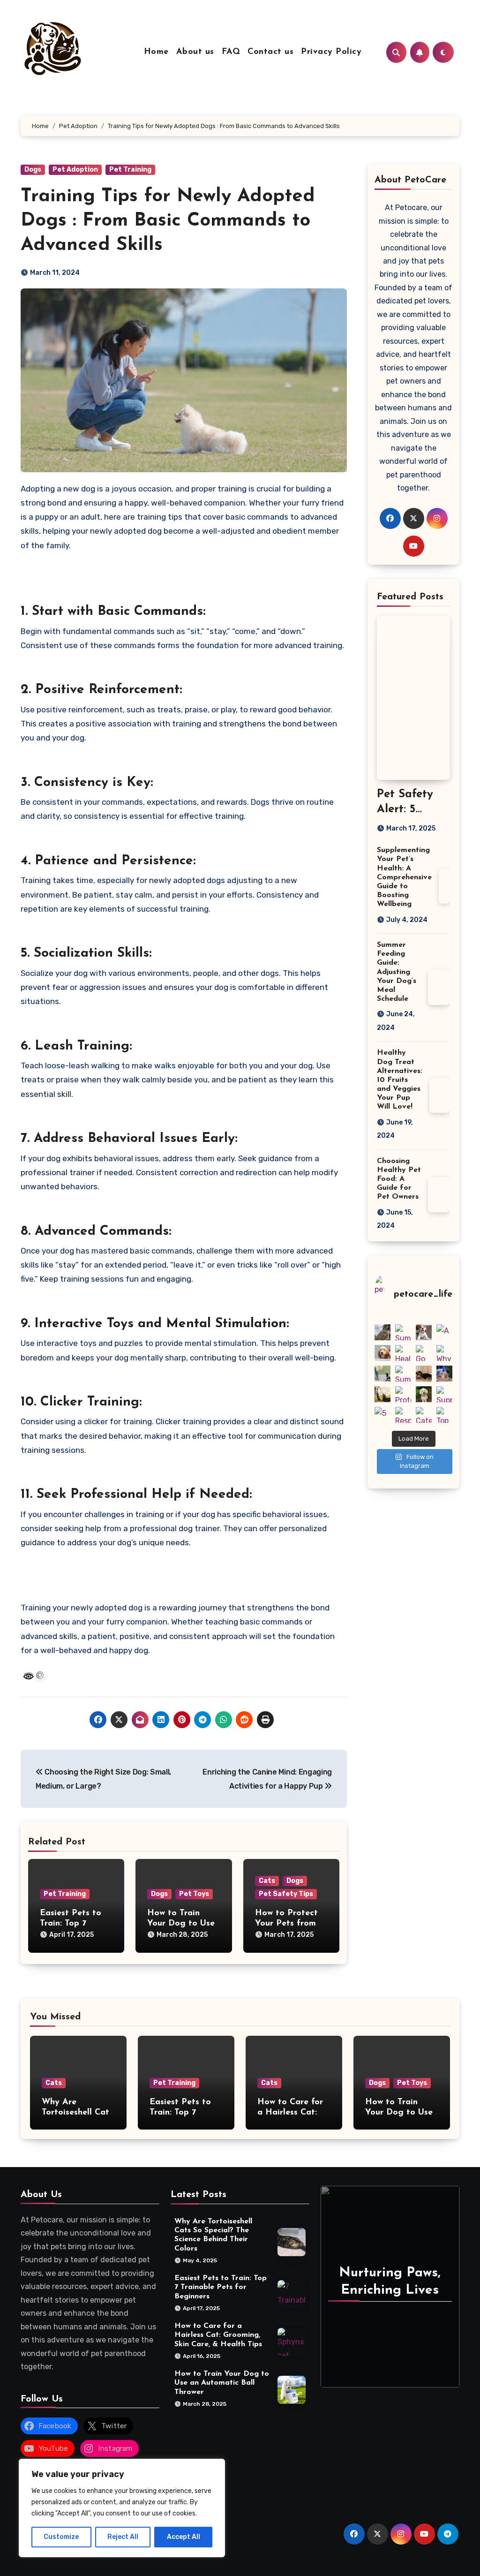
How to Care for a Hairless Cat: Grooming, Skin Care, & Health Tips (218, 2335)
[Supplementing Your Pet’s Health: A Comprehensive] (444, 1394)
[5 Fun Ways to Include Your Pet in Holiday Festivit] (382, 1415)
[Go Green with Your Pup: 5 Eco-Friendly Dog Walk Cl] (424, 1353)
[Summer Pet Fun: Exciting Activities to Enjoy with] (403, 1332)
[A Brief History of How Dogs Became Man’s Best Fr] (444, 1332)
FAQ (231, 52)
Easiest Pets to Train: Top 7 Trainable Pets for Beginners (221, 2288)
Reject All (123, 2537)
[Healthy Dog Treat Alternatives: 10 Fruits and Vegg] (403, 1353)
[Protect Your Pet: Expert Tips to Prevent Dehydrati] (403, 1394)
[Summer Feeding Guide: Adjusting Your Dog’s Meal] (403, 1374)
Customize (61, 2537)
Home (156, 52)
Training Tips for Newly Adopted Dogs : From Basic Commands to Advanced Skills (168, 221)
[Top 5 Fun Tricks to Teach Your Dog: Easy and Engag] (444, 1415)
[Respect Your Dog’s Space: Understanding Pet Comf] (403, 1415)
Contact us (270, 52)
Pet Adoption (75, 170)
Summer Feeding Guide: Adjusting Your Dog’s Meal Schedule (397, 972)
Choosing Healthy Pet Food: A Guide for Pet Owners (399, 1179)
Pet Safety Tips (286, 1894)
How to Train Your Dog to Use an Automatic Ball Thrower (222, 2383)
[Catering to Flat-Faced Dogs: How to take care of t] (424, 1415)
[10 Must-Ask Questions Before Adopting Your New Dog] (444, 1374)
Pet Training (130, 170)
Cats (267, 1881)
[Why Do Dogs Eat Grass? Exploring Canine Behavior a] (444, 1353)
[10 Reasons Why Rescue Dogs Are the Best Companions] (424, 1394)
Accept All (184, 2537)
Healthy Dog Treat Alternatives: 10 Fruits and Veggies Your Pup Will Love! (400, 1080)
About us (195, 52)
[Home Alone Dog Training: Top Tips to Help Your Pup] (382, 1374)
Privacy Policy (331, 52)
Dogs (33, 170)
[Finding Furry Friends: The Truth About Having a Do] (424, 1374)
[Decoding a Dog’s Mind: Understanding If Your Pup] (382, 1394)
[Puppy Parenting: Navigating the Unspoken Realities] (424, 1332)
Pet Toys (194, 1894)
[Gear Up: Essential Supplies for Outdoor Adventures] (382, 1332)
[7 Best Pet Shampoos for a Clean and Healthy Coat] (382, 1353)
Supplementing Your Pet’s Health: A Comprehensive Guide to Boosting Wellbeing (404, 877)
